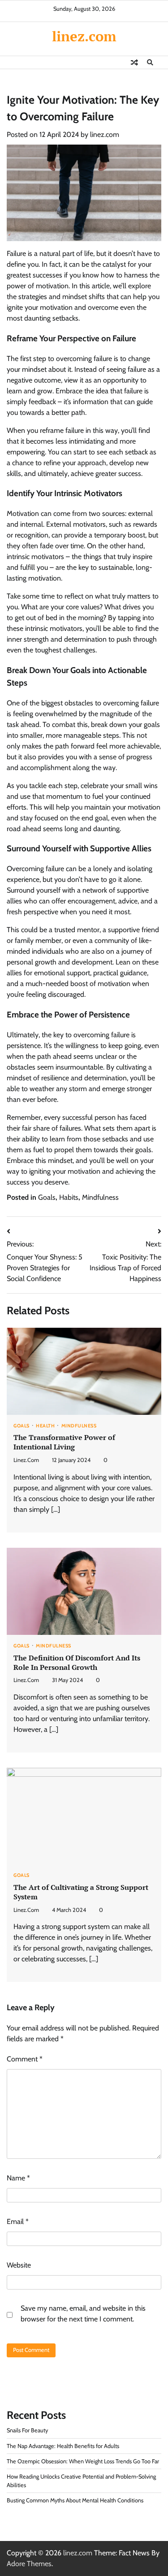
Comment (25, 2059)
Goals (47, 1197)
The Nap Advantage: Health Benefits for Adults (63, 2446)
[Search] (150, 62)
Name (18, 2178)
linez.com (84, 36)
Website (19, 2265)
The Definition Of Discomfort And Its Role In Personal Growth (77, 1662)
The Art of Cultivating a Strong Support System (81, 1892)
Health (45, 1426)
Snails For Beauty (27, 2430)
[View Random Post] (134, 62)
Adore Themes (29, 2564)
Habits (69, 1197)
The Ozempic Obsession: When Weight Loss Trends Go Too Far (83, 2461)
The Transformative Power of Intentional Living (64, 1442)
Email (18, 2222)
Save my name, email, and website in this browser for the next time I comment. (83, 2314)
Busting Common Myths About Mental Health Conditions (75, 2500)
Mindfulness (100, 1197)
